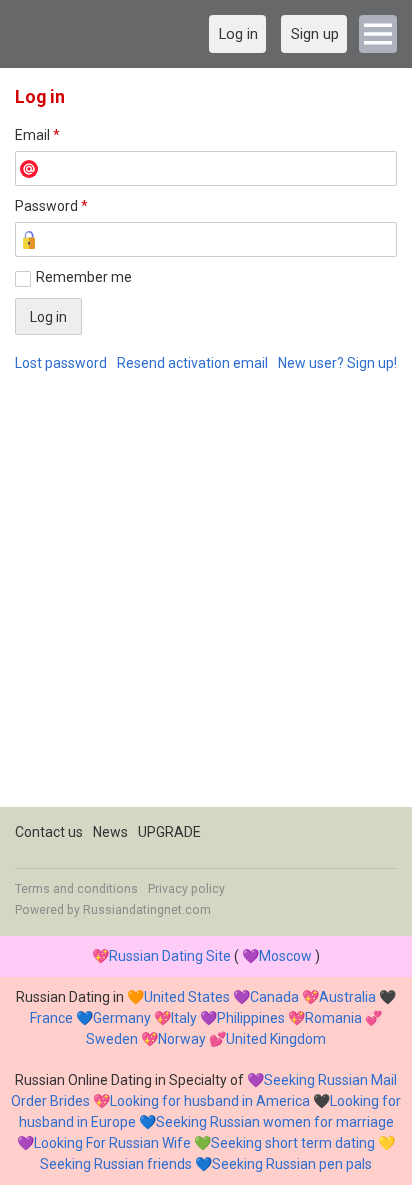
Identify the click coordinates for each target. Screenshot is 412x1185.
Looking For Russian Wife (112, 1143)
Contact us (49, 832)
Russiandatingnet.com (147, 910)
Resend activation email (192, 363)
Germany (122, 1018)
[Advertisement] (206, 601)
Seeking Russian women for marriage (275, 1122)
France (51, 1018)
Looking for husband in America (210, 1101)
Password (51, 206)
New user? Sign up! (337, 363)
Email (37, 135)
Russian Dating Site (170, 956)
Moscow (285, 956)
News (110, 832)
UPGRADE (169, 832)
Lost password (61, 363)
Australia (347, 997)
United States (187, 997)
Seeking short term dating (293, 1143)
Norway (182, 1039)
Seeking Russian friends (116, 1164)
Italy (184, 1018)
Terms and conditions (76, 889)
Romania (333, 1018)
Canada (274, 997)
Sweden (112, 1039)
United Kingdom (276, 1039)
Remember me (84, 277)
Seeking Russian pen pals (292, 1164)
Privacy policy (186, 889)
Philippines (251, 1018)
